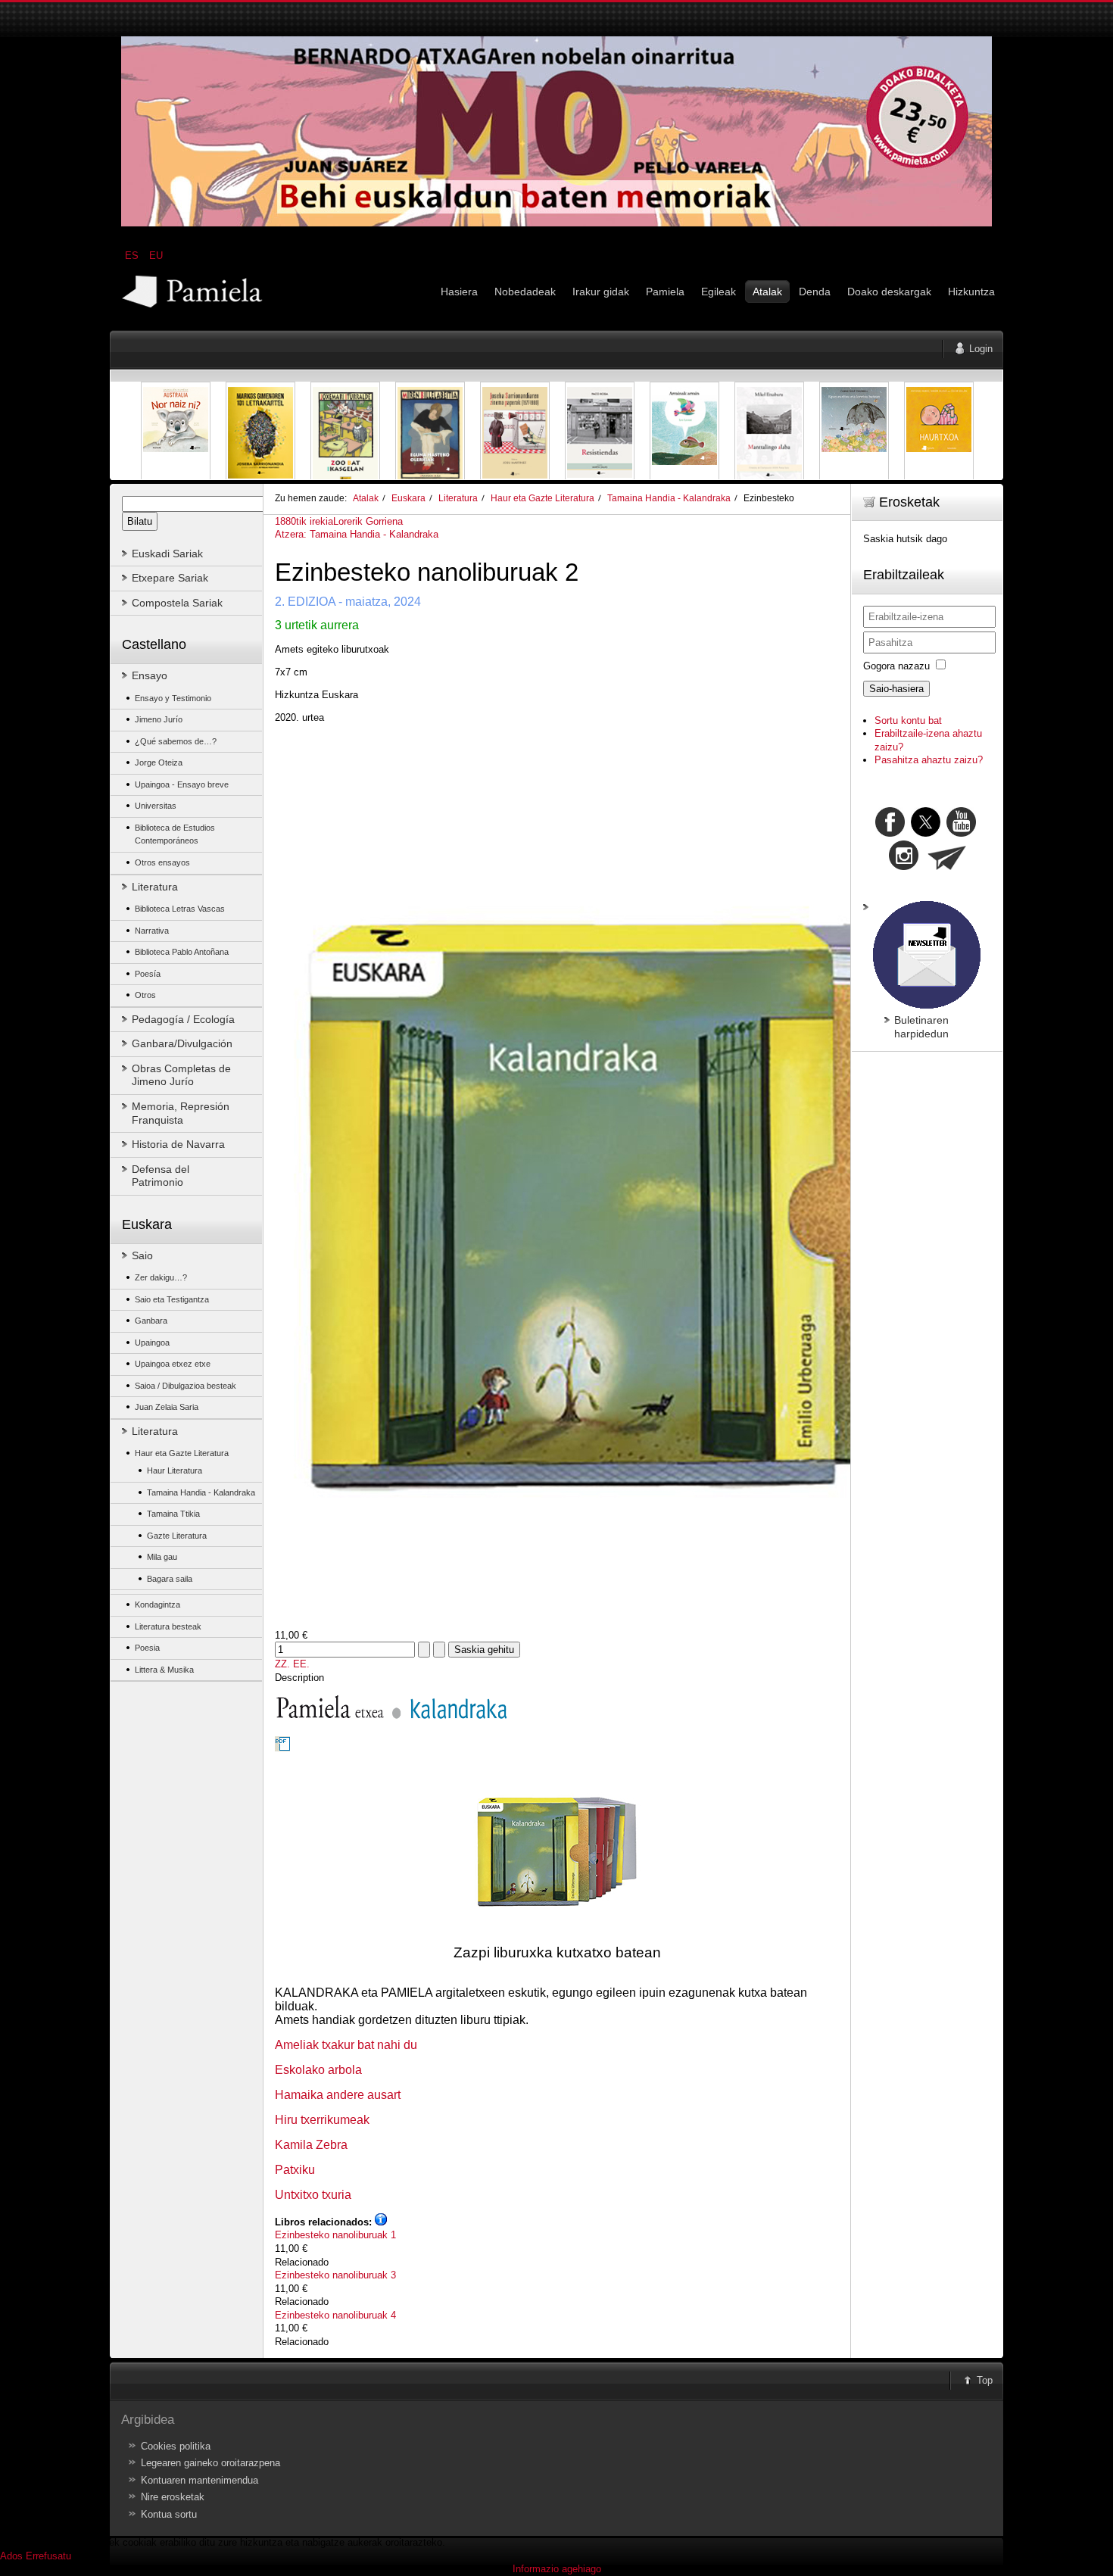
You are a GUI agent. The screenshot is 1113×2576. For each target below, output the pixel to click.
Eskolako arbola (318, 2070)
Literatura (458, 498)
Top (985, 2380)
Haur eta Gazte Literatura (542, 498)
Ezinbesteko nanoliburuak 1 (335, 2235)
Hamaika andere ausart (338, 2095)
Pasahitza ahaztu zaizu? (929, 760)
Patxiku (295, 2170)
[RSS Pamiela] (905, 867)
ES (133, 256)
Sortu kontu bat (908, 720)
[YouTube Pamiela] (961, 833)
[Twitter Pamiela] (977, 833)
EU (156, 256)
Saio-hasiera (896, 689)
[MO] (556, 223)
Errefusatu (48, 2556)
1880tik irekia (304, 521)
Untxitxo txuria (313, 2195)
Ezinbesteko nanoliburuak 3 (335, 2275)
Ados (11, 2556)
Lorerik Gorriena (368, 521)
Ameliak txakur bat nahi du (346, 2045)
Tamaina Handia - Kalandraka (669, 498)
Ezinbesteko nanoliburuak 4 (335, 2315)
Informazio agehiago (557, 2569)
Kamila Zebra (311, 2145)
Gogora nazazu (896, 666)
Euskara (408, 498)
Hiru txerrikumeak (322, 2120)
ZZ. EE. (292, 1664)
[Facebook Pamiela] (892, 833)
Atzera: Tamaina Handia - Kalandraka (357, 534)
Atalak (366, 498)
